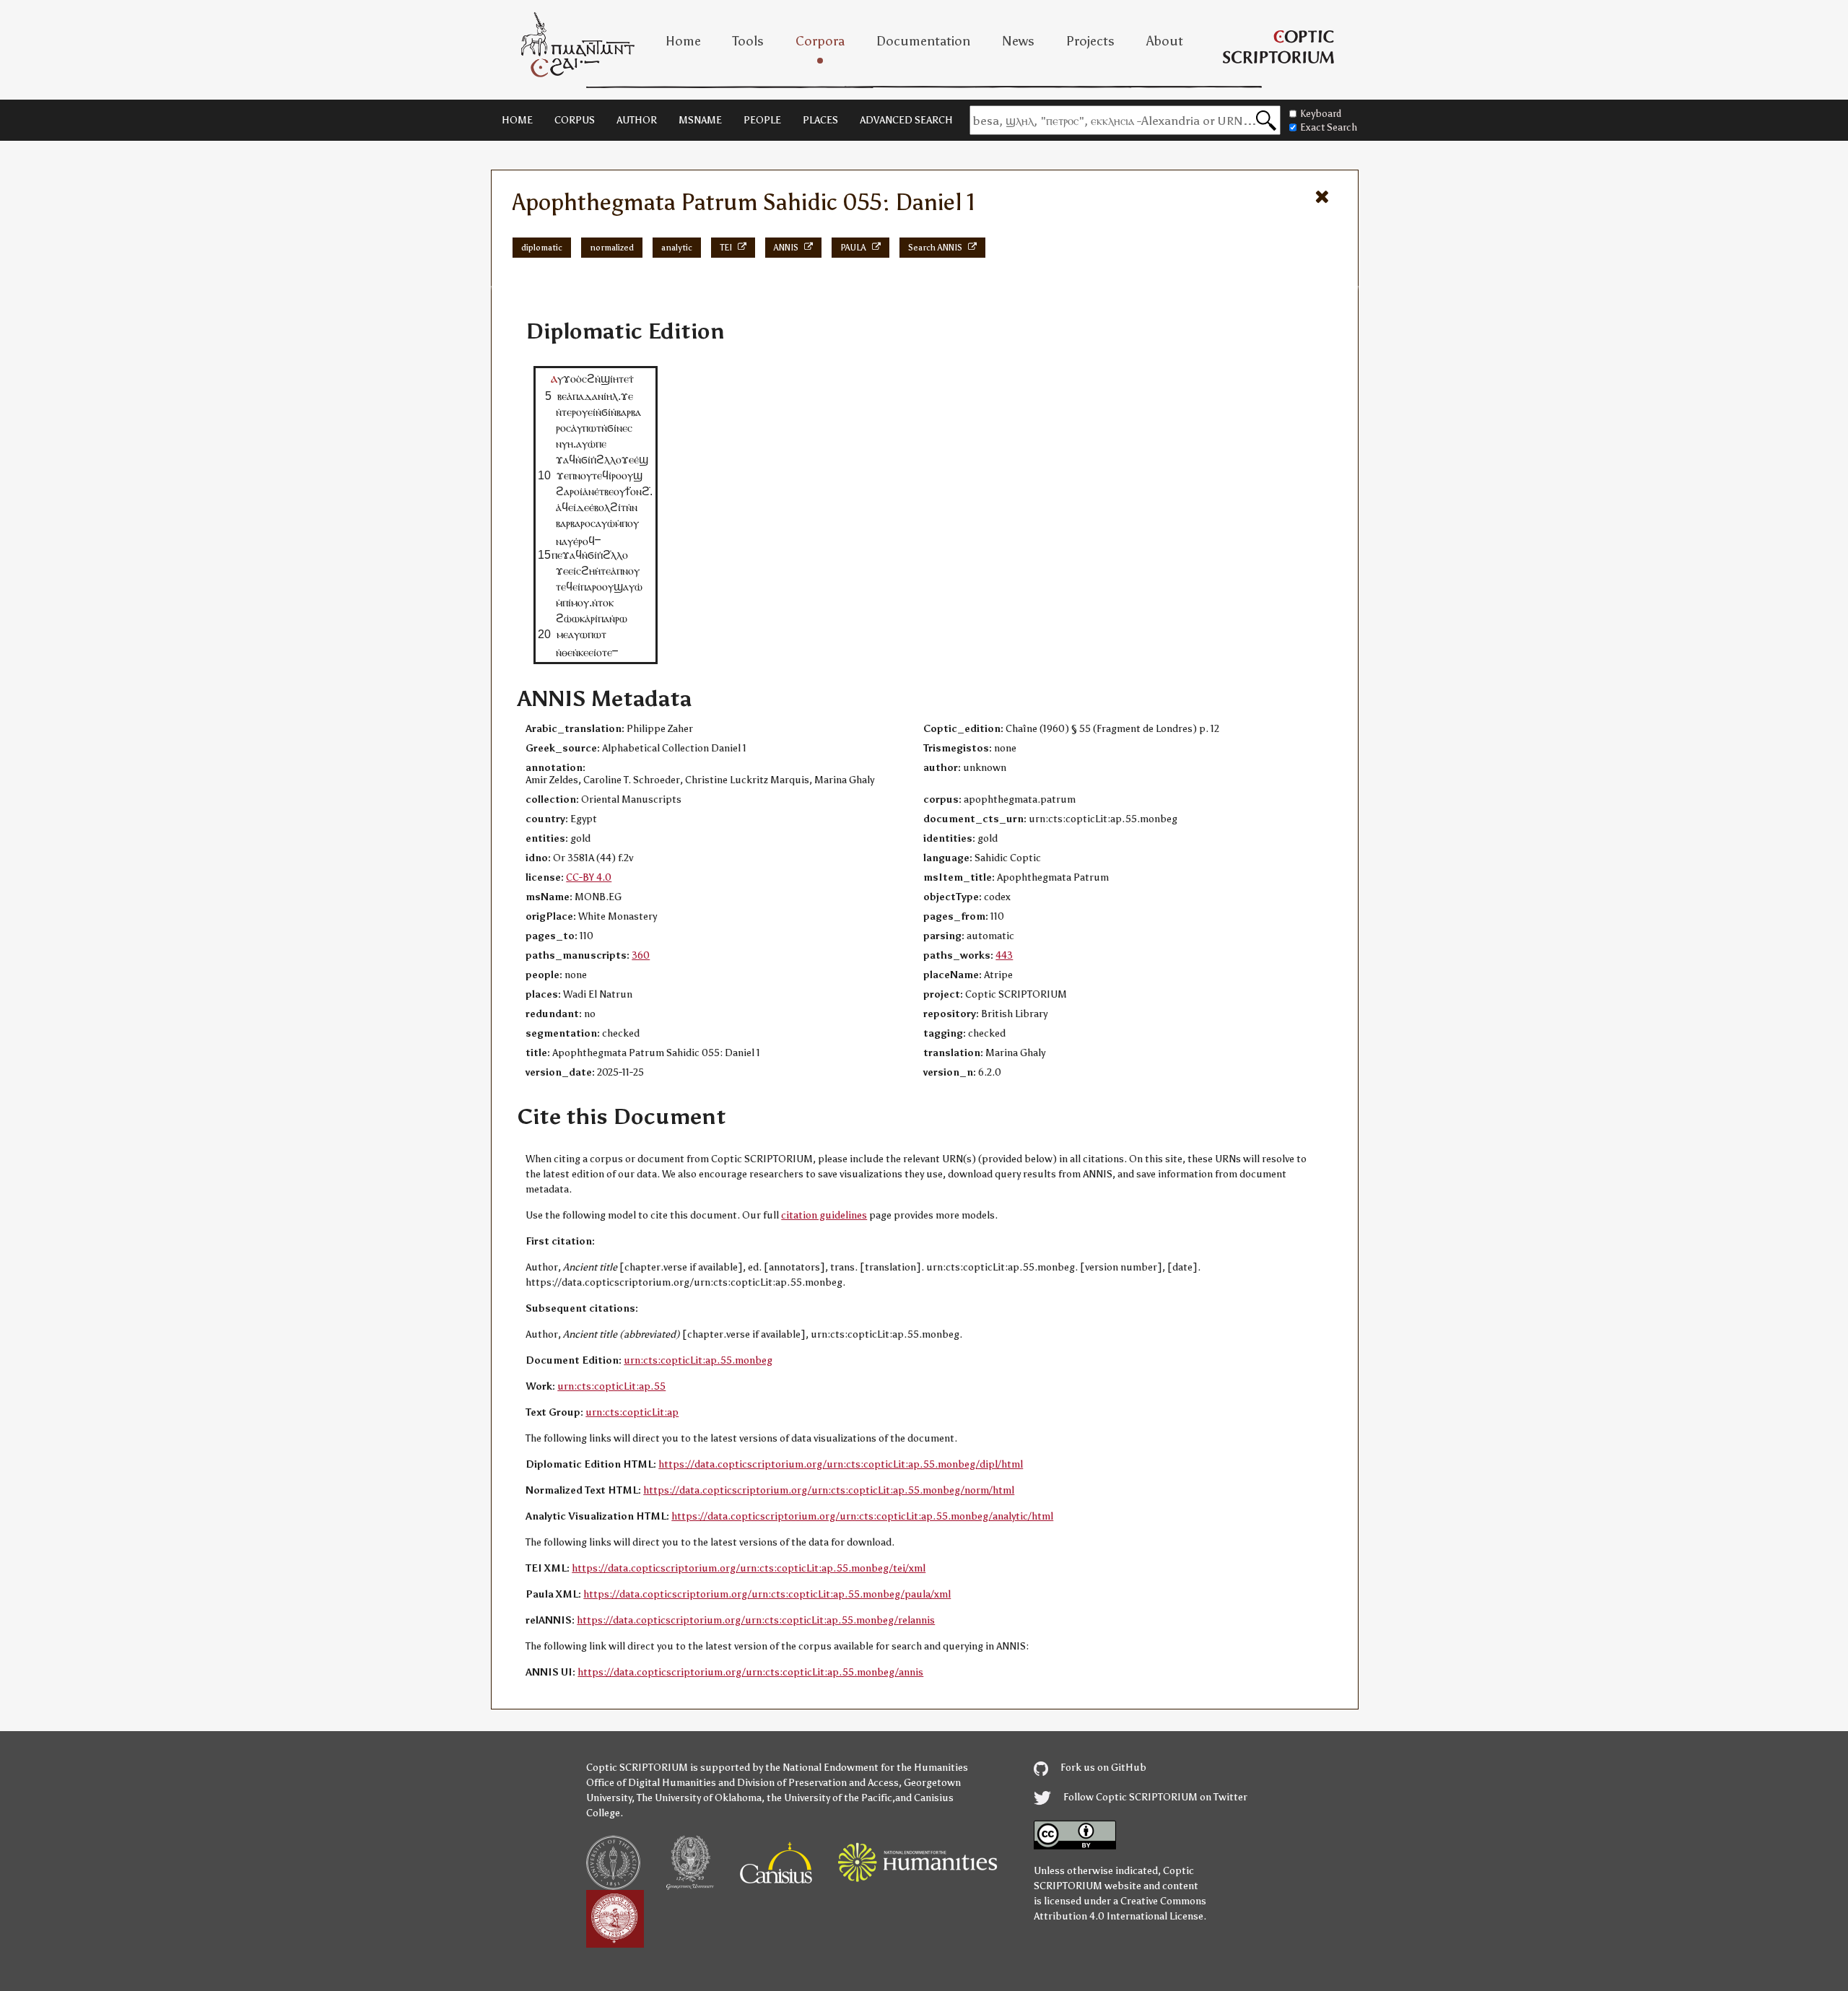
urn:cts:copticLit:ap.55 (611, 1386)
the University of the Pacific (829, 1798)
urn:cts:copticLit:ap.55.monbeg (698, 1360)
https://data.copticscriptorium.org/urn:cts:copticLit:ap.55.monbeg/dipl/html (841, 1464)
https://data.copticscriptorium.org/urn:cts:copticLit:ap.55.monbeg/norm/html (829, 1490)
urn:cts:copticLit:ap (632, 1412)
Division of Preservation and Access (818, 1783)
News (1018, 41)
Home (683, 41)
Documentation (923, 41)
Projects (1090, 41)
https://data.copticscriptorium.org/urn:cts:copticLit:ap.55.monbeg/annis (750, 1672)
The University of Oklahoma (699, 1798)
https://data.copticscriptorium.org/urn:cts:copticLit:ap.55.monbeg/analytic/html (862, 1516)
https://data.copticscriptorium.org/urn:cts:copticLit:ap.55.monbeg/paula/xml (767, 1594)
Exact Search (1329, 127)
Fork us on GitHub (1102, 1768)
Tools (748, 41)
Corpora (820, 41)
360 (641, 955)
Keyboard (1321, 114)
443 (1004, 955)
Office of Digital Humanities (651, 1783)
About (1165, 41)
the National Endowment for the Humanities (867, 1768)
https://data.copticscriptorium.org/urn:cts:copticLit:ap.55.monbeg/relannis (756, 1620)
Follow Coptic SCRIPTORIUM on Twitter (1154, 1797)
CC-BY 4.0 (589, 877)
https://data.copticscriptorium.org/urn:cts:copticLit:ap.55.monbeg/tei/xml (749, 1568)
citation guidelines (824, 1215)
